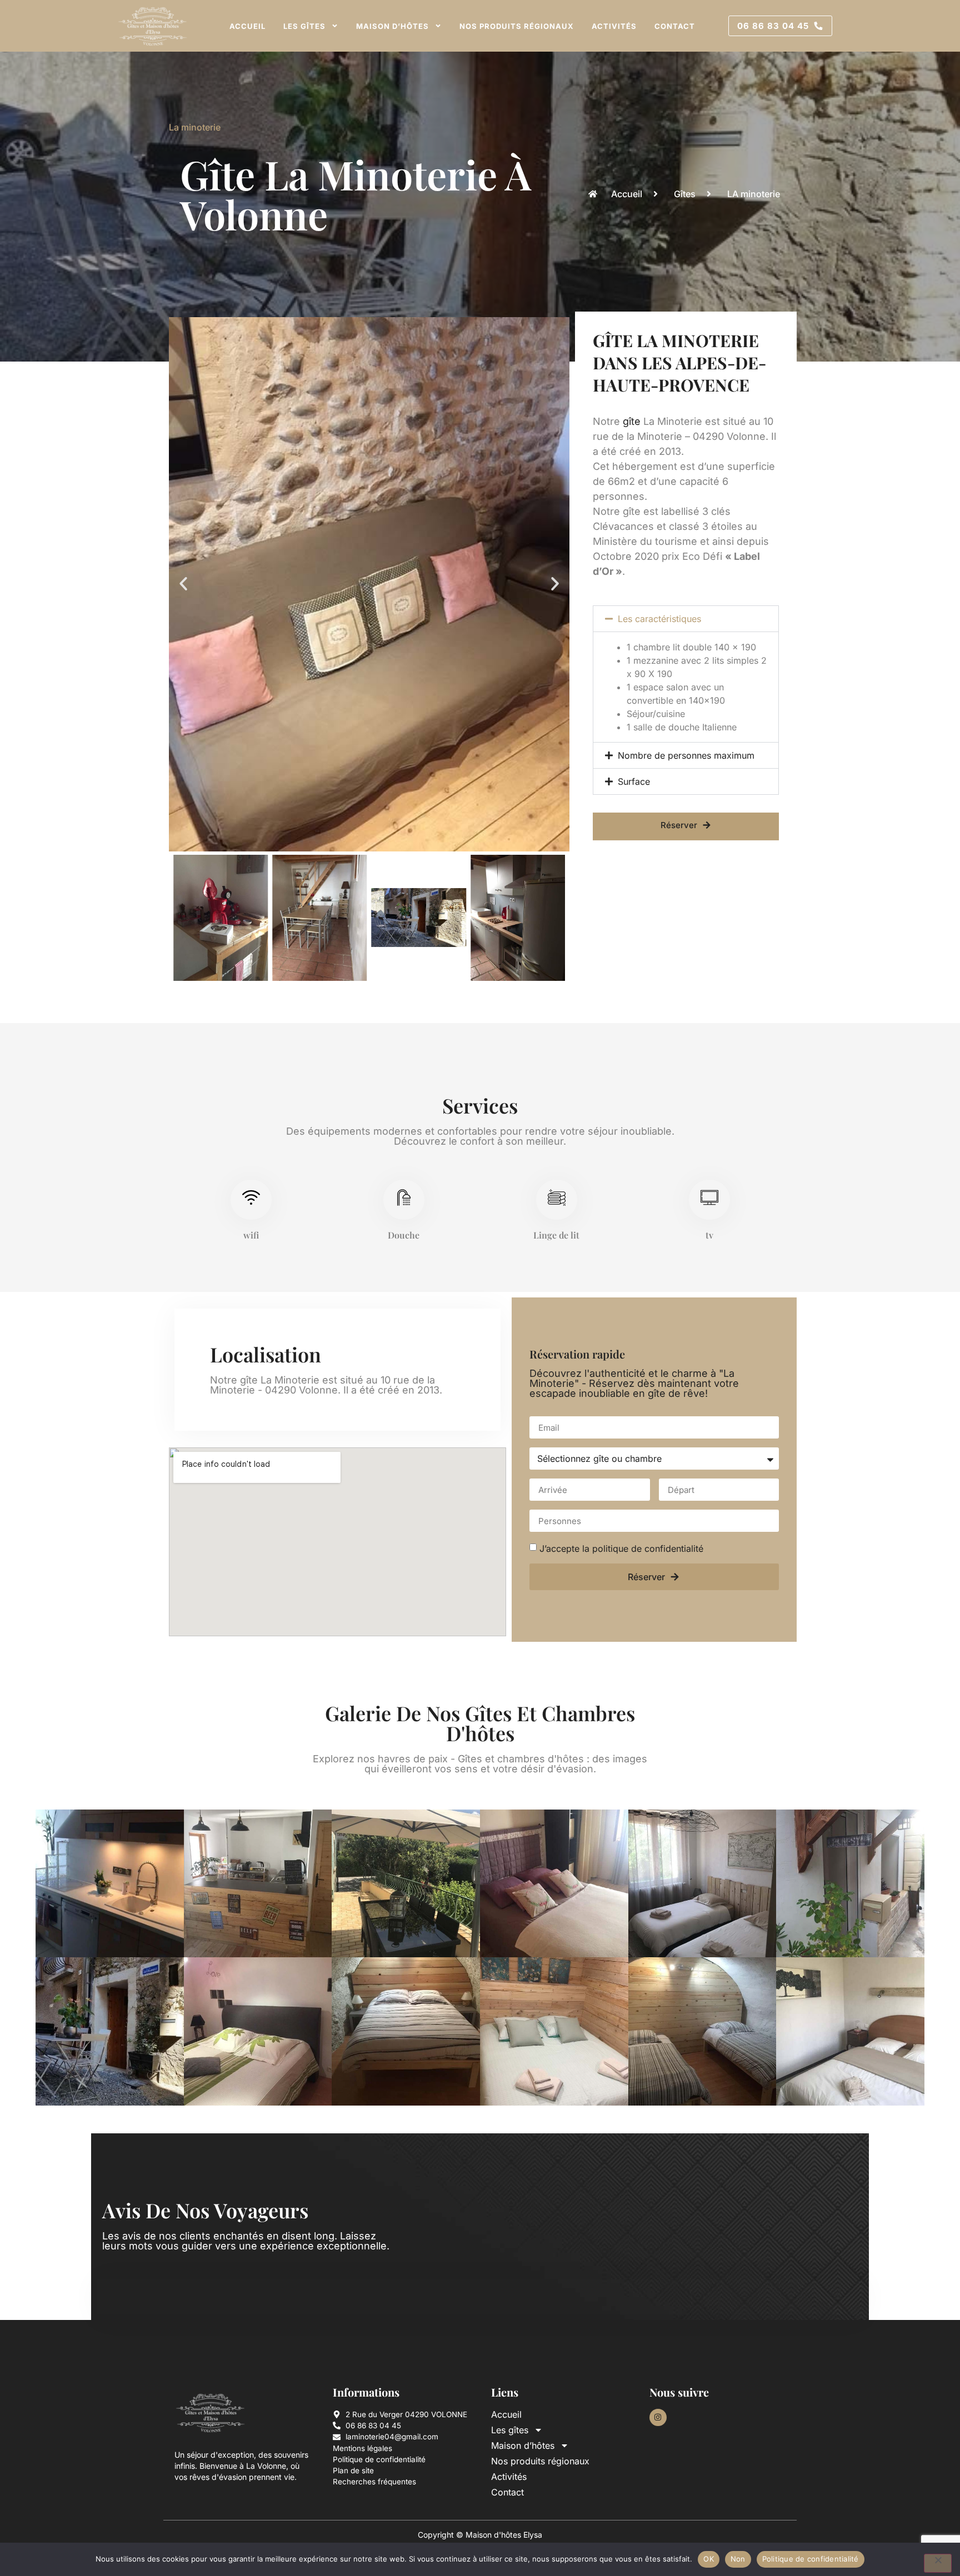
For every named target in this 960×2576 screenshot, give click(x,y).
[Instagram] (658, 2417)
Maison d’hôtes (392, 26)
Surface (634, 781)
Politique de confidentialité (811, 2559)
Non (738, 2559)
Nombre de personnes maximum (686, 755)
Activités (614, 26)
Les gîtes (304, 26)
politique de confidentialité (648, 1548)
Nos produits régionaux (517, 26)
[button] (183, 584)
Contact (675, 26)
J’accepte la (621, 1548)
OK (709, 2559)
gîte (632, 421)
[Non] (938, 2563)
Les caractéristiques (659, 619)
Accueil (247, 26)
